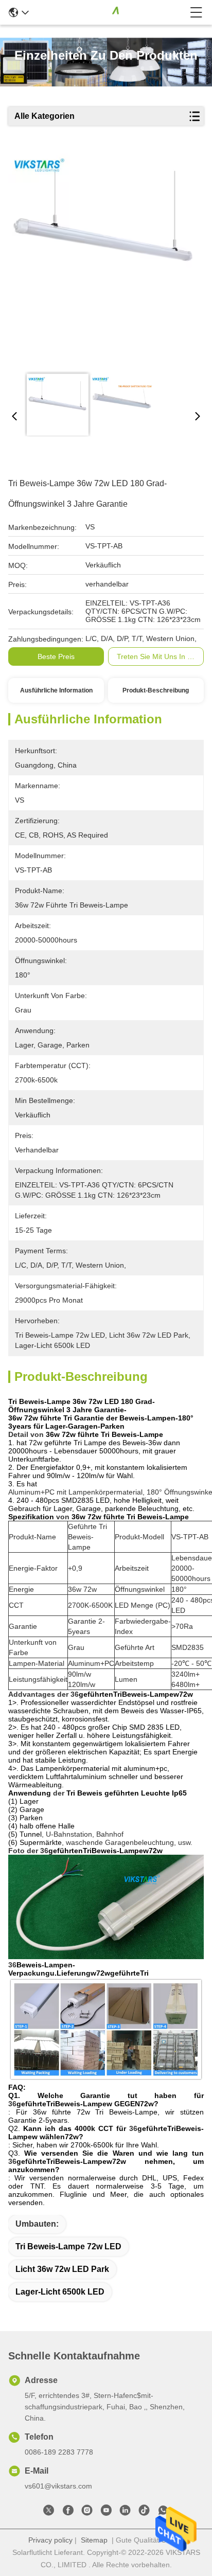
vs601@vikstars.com (58, 2486)
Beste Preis (56, 656)
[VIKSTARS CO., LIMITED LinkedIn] (125, 2512)
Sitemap (94, 2540)
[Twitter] (49, 2512)
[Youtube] (106, 2512)
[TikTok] (144, 2512)
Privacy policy (50, 2540)
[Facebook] (68, 2512)
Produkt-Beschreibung (156, 690)
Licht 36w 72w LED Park (62, 2269)
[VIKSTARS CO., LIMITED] (109, 12)
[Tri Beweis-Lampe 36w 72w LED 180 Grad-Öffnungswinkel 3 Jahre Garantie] (104, 258)
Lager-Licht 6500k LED (60, 2292)
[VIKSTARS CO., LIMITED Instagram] (87, 2512)
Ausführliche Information (56, 690)
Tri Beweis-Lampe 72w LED (68, 2246)
